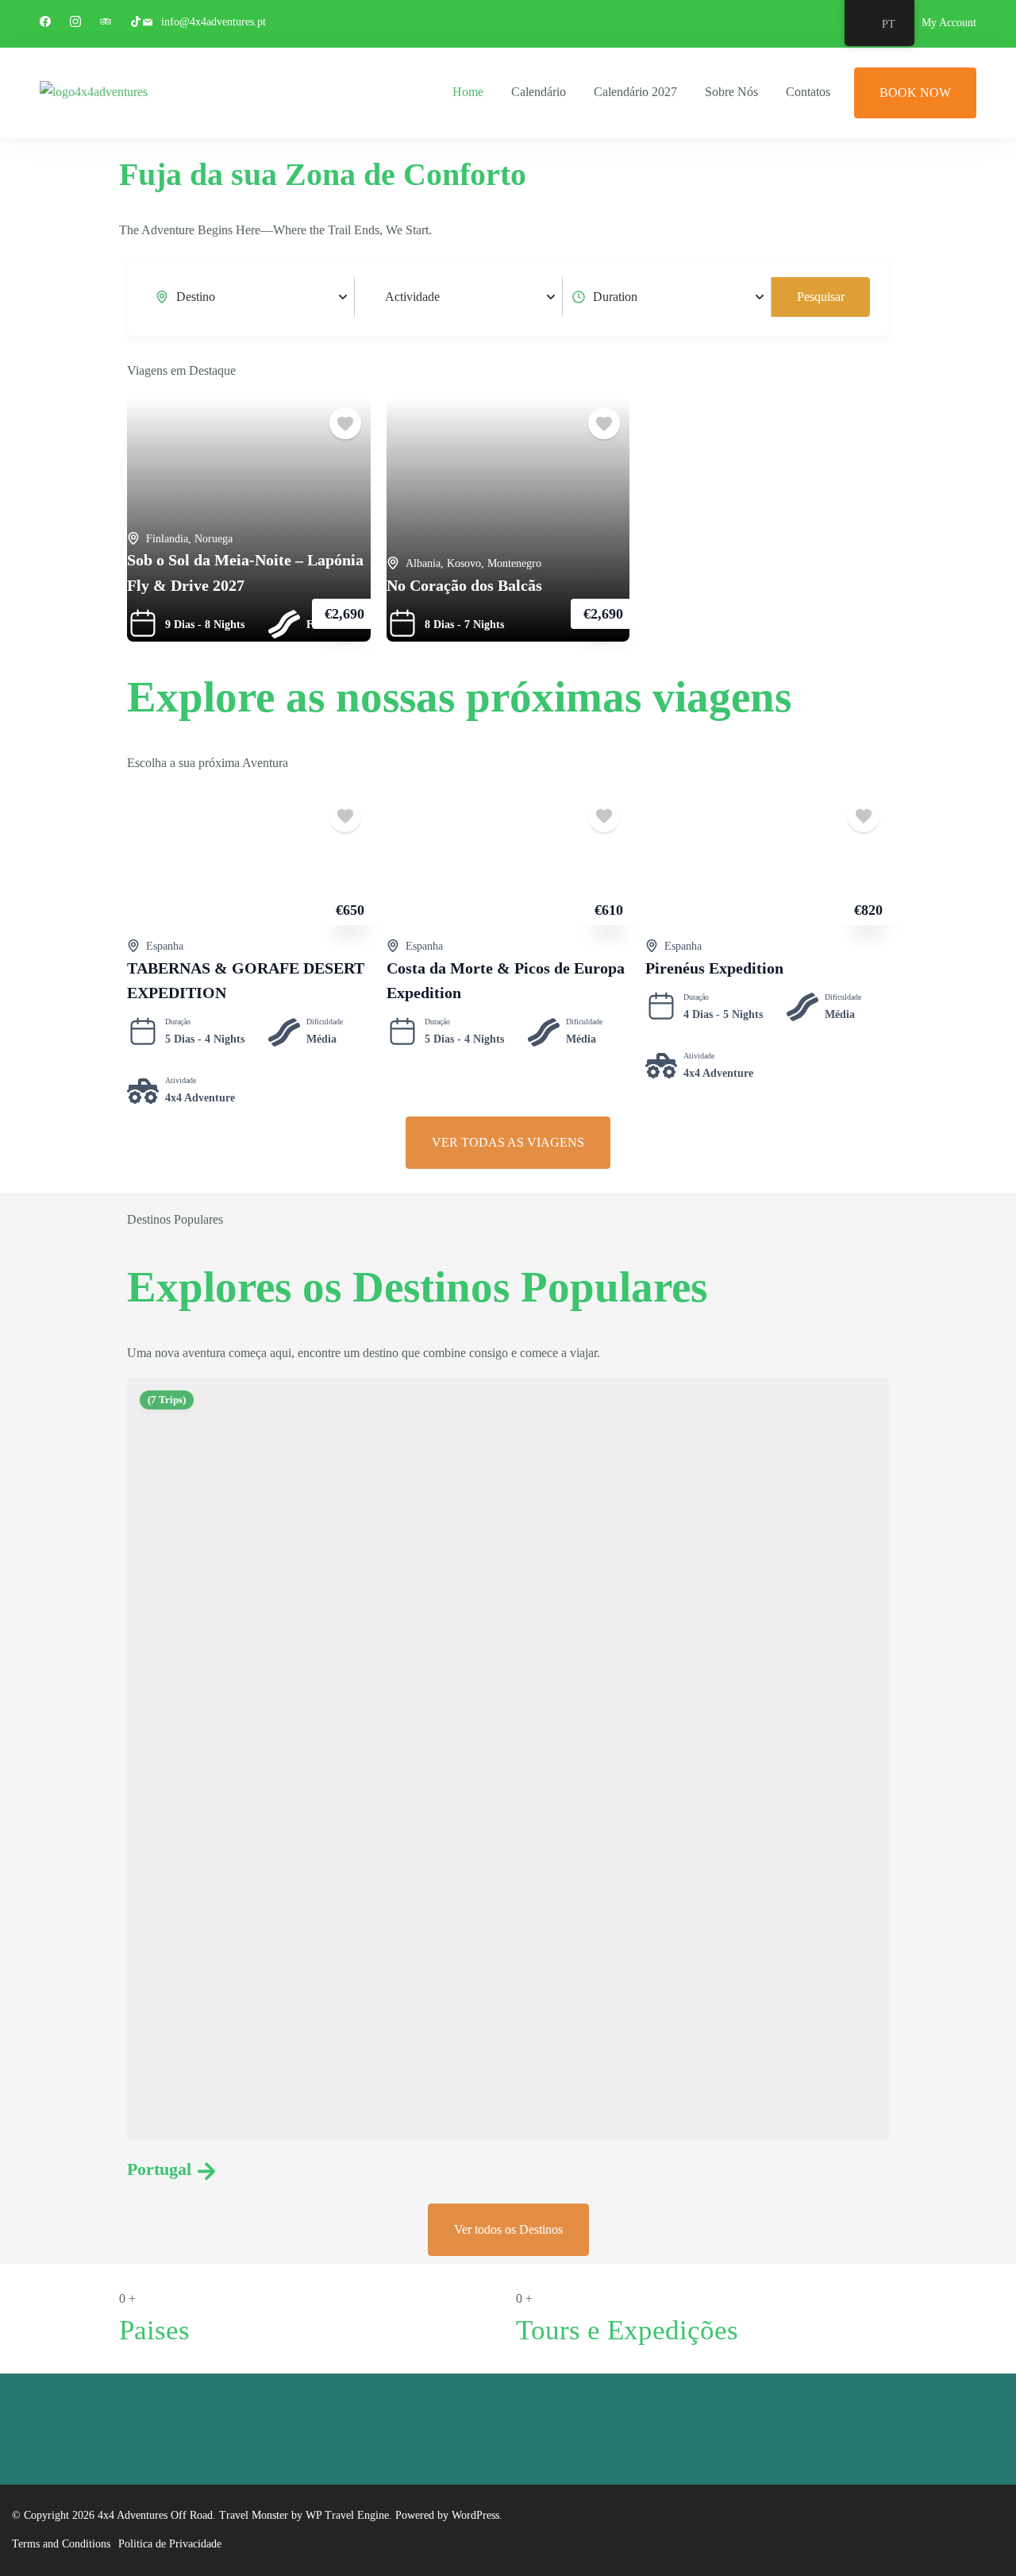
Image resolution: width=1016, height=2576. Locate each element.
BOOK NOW (915, 93)
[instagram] (75, 23)
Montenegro (514, 563)
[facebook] (45, 23)
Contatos (808, 92)
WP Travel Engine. (349, 2515)
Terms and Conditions (61, 2544)
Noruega (214, 539)
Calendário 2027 (635, 92)
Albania (423, 563)
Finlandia (167, 539)
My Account (949, 23)
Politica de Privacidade (170, 2544)
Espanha (165, 946)
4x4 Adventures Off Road (155, 2515)
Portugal (159, 2169)
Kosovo (464, 563)
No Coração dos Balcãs (464, 586)
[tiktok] (136, 23)
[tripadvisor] (106, 23)
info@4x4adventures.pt (214, 22)
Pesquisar (821, 297)
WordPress (475, 2515)
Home (468, 92)
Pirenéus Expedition (714, 968)
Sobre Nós (731, 92)
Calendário (539, 92)
